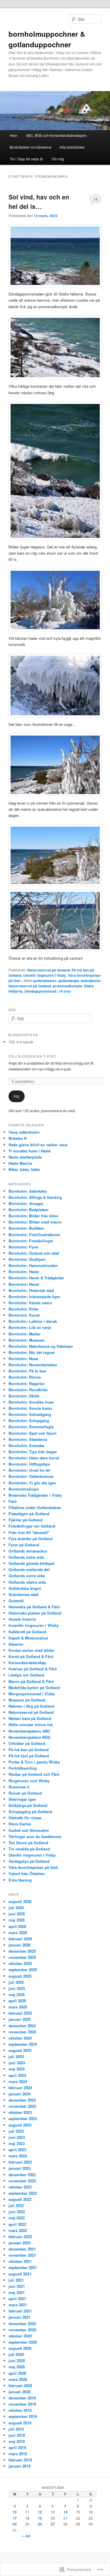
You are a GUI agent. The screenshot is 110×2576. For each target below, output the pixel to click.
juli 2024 (16, 2056)
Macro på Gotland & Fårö (31, 1681)
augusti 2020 (20, 2348)
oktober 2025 (20, 1963)
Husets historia (22, 1619)
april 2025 (17, 2001)
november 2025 (22, 1957)
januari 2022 (20, 2243)
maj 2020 (17, 2367)
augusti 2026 (20, 1901)
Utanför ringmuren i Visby (45, 975)
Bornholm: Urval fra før (29, 1470)
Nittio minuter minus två (31, 1725)
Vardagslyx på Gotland (29, 1861)
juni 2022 (17, 2212)
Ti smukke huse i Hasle (30, 1151)
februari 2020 (20, 2385)
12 (40, 2512)
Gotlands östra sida (26, 1557)
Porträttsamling (23, 1768)
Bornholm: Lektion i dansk (33, 1321)
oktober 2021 (20, 2261)
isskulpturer (91, 981)
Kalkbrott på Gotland (27, 1632)
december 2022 (22, 2175)
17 (15, 2518)
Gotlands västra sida (27, 1582)
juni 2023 (17, 2137)
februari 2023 (20, 2162)
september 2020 (23, 2342)
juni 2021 (17, 2286)
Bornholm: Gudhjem (27, 1259)
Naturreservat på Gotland (49, 970)
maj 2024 (17, 2069)
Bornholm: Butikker (26, 1228)
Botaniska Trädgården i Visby (35, 1495)
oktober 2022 (20, 2187)
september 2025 (23, 1970)
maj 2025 (17, 1994)
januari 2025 (20, 2019)
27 (53, 2524)
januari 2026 (20, 1945)
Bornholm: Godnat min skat (34, 1253)
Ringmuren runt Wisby (29, 1781)
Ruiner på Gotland (25, 1793)
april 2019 (17, 2447)
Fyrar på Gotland (24, 1545)
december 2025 (22, 1951)
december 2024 (22, 2026)
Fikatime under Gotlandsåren (35, 1507)
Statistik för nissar (25, 1818)
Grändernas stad (23, 1594)
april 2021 (17, 2299)
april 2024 (17, 2075)
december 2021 (22, 2249)
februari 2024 (20, 2088)
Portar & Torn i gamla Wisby (34, 1762)
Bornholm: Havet (24, 1284)
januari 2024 (20, 2094)
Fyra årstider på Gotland (31, 1539)
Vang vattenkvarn (24, 1132)
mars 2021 (18, 2305)
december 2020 (22, 2324)
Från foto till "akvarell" (29, 1532)
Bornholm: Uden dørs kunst (34, 1458)
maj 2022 (17, 2218)
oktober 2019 (20, 2410)
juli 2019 (16, 2429)
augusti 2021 (20, 2274)
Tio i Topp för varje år (26, 159)
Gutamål (16, 1601)
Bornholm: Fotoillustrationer (34, 1235)
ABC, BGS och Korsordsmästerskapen (56, 135)
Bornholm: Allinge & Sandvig (35, 1197)
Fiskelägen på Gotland (29, 1514)
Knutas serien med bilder (31, 1650)
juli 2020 (16, 2354)
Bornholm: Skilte (24, 1396)
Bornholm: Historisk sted (31, 1290)
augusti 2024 (20, 2050)
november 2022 (22, 2181)
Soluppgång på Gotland (30, 1811)
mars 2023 (18, 2156)
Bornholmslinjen (24, 1489)
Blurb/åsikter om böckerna (31, 147)
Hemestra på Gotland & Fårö (34, 1607)
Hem (13, 135)
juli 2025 (16, 1982)
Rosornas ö (19, 1787)
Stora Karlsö (20, 1824)
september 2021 (23, 2267)
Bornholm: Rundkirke (28, 1390)
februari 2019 (20, 2460)
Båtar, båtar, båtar (24, 1169)
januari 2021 (20, 2317)
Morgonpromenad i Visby (32, 1694)
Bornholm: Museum (27, 1340)
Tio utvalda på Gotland (29, 1849)
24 (15, 2524)
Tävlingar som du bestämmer (35, 1836)
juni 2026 (17, 1914)
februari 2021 (20, 2311)
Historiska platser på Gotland (35, 1613)
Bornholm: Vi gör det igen (32, 1483)
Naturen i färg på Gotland (31, 1706)
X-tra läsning (20, 1880)
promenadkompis (67, 986)
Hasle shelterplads (25, 1157)
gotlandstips (69, 981)
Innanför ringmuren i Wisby (34, 1625)
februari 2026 (20, 1939)
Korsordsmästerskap (27, 1663)
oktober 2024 (20, 2038)
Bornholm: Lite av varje (30, 1327)
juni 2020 (17, 2361)
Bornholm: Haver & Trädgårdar (36, 1278)
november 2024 (22, 2032)
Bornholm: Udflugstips (29, 1464)
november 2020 (22, 2330)
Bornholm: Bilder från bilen (33, 1216)
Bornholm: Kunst (24, 1315)
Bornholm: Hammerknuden (33, 1265)
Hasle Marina (20, 1163)
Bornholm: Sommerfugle (31, 1427)
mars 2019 (18, 2454)
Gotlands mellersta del (29, 1569)
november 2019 (22, 2404)
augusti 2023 (20, 2125)
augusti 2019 (20, 2423)
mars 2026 (18, 1933)
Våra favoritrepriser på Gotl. (34, 1867)
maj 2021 (17, 2292)
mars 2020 (18, 2379)
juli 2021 (16, 2280)
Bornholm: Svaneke (26, 1445)
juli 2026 (16, 1908)
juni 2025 (17, 1988)
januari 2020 (20, 2392)
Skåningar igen (22, 1799)
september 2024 (23, 2044)
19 (40, 2518)
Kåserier (16, 1644)
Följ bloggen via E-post (32, 1056)
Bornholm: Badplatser (28, 1210)
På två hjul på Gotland (29, 1756)
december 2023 (22, 2100)
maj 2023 (17, 2143)
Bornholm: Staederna (28, 1439)
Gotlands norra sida (27, 1576)
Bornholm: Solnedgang (30, 1414)
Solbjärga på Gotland (28, 1805)
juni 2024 (17, 2063)
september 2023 (23, 2118)
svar (65, 991)
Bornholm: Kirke (23, 1309)
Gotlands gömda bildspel (32, 1563)
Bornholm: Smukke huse (31, 1402)
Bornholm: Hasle (24, 1272)
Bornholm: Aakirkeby (28, 1191)
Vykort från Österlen (27, 1873)
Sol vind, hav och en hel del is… (39, 202)
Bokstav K (18, 1138)
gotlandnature (45, 981)
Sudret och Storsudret (29, 1830)
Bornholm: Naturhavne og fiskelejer (41, 1346)
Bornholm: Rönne (25, 1377)
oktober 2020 (20, 2336)
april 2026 (17, 1926)
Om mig (58, 159)
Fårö (13, 1501)
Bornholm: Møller (24, 1334)
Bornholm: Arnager (26, 1203)
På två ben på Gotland (29, 1750)
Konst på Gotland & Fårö (31, 1656)
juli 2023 (16, 2131)
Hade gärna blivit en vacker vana (38, 1145)
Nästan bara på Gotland (30, 1718)
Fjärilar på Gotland (26, 1520)
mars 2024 (18, 2081)
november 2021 (22, 2255)
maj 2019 (17, 2441)
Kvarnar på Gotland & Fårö (33, 1669)
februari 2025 (20, 2013)
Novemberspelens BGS (29, 1737)
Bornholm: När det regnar (32, 1352)
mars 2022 (18, 2230)
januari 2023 (20, 2168)
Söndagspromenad (40, 991)
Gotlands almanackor (28, 1551)
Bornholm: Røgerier (27, 1383)
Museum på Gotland (27, 1700)
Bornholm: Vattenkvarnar (31, 1476)
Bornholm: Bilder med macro (35, 1222)
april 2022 (17, 2224)
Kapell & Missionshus (28, 1638)
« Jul (26, 2536)
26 (40, 2524)
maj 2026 (17, 1920)
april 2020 (17, 2373)
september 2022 (23, 2193)
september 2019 (23, 2416)
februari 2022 (20, 2237)
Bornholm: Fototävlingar (31, 1241)
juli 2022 (16, 2205)
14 (95, 199)
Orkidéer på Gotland (27, 1743)
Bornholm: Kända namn (30, 1303)
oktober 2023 (20, 2112)
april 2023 (17, 2150)
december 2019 (22, 2398)
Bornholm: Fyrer (23, 1247)
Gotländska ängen (25, 1588)
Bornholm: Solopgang (29, 1420)
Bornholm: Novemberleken (33, 1365)
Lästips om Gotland (26, 1675)
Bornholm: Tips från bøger (33, 1452)
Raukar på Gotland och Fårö (34, 1774)
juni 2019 (17, 2435)
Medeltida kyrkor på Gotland (34, 1688)
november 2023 (22, 2106)
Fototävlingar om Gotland (32, 1526)
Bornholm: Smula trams (30, 1408)
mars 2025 (18, 2007)
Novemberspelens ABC (29, 1731)
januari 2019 (20, 2466)
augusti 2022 (20, 2199)
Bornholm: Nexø (23, 1359)
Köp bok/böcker (72, 147)
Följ (16, 1096)
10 (15, 2512)
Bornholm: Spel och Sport (32, 1433)
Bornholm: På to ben (27, 1371)
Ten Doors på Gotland (28, 1843)
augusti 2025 (20, 1976)
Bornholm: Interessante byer (34, 1297)
